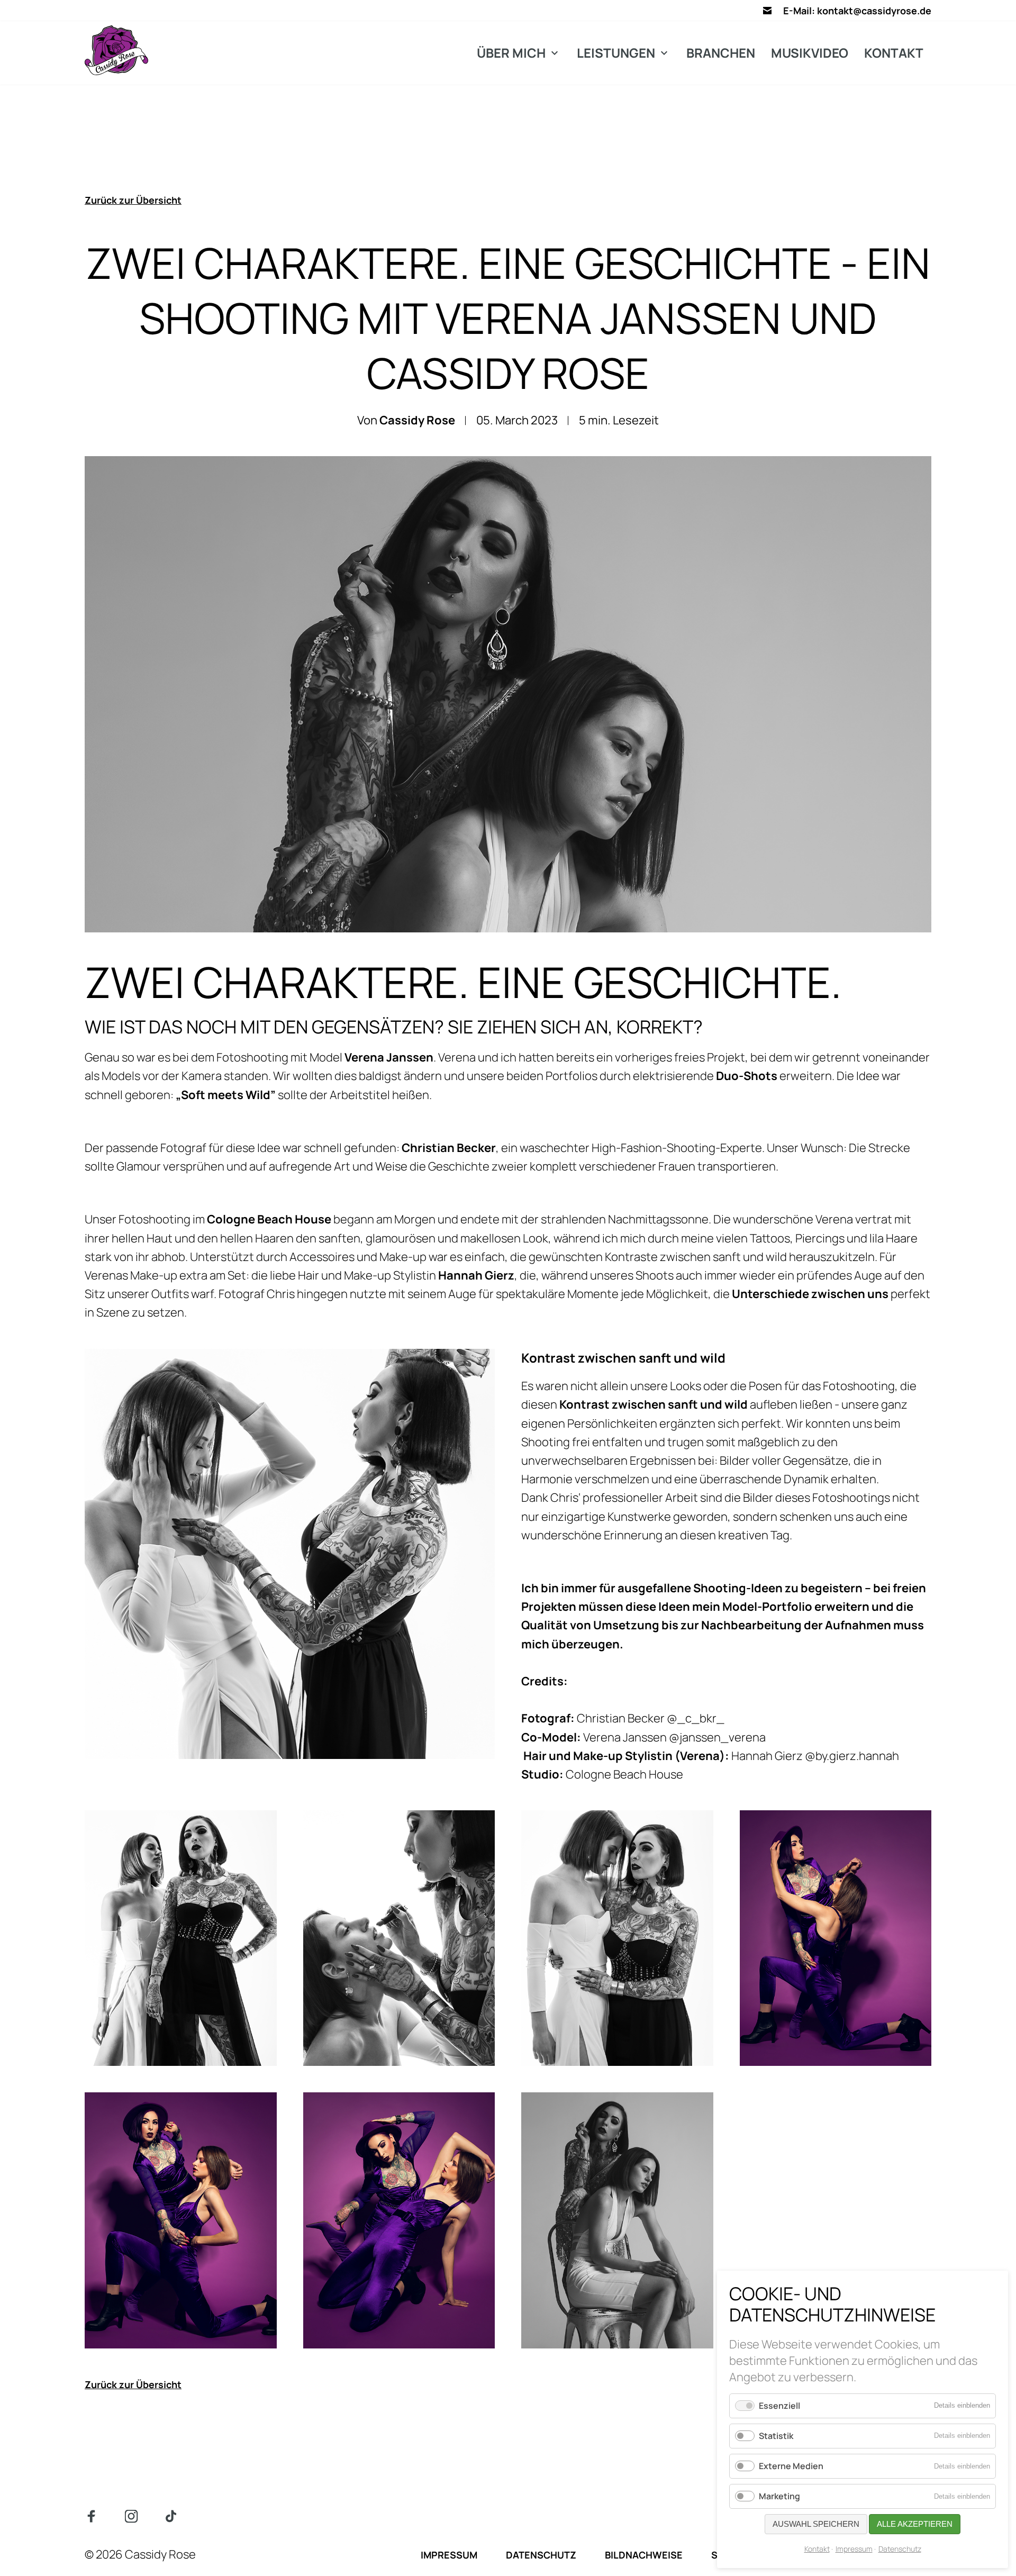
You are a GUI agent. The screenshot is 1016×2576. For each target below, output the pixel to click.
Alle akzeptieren (915, 2524)
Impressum (854, 2549)
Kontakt (817, 2549)
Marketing (779, 2496)
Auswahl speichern (816, 2524)
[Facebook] (91, 2516)
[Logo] (116, 50)
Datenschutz (900, 2549)
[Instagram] (131, 2516)
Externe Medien (791, 2466)
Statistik (776, 2436)
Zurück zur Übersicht (133, 200)
